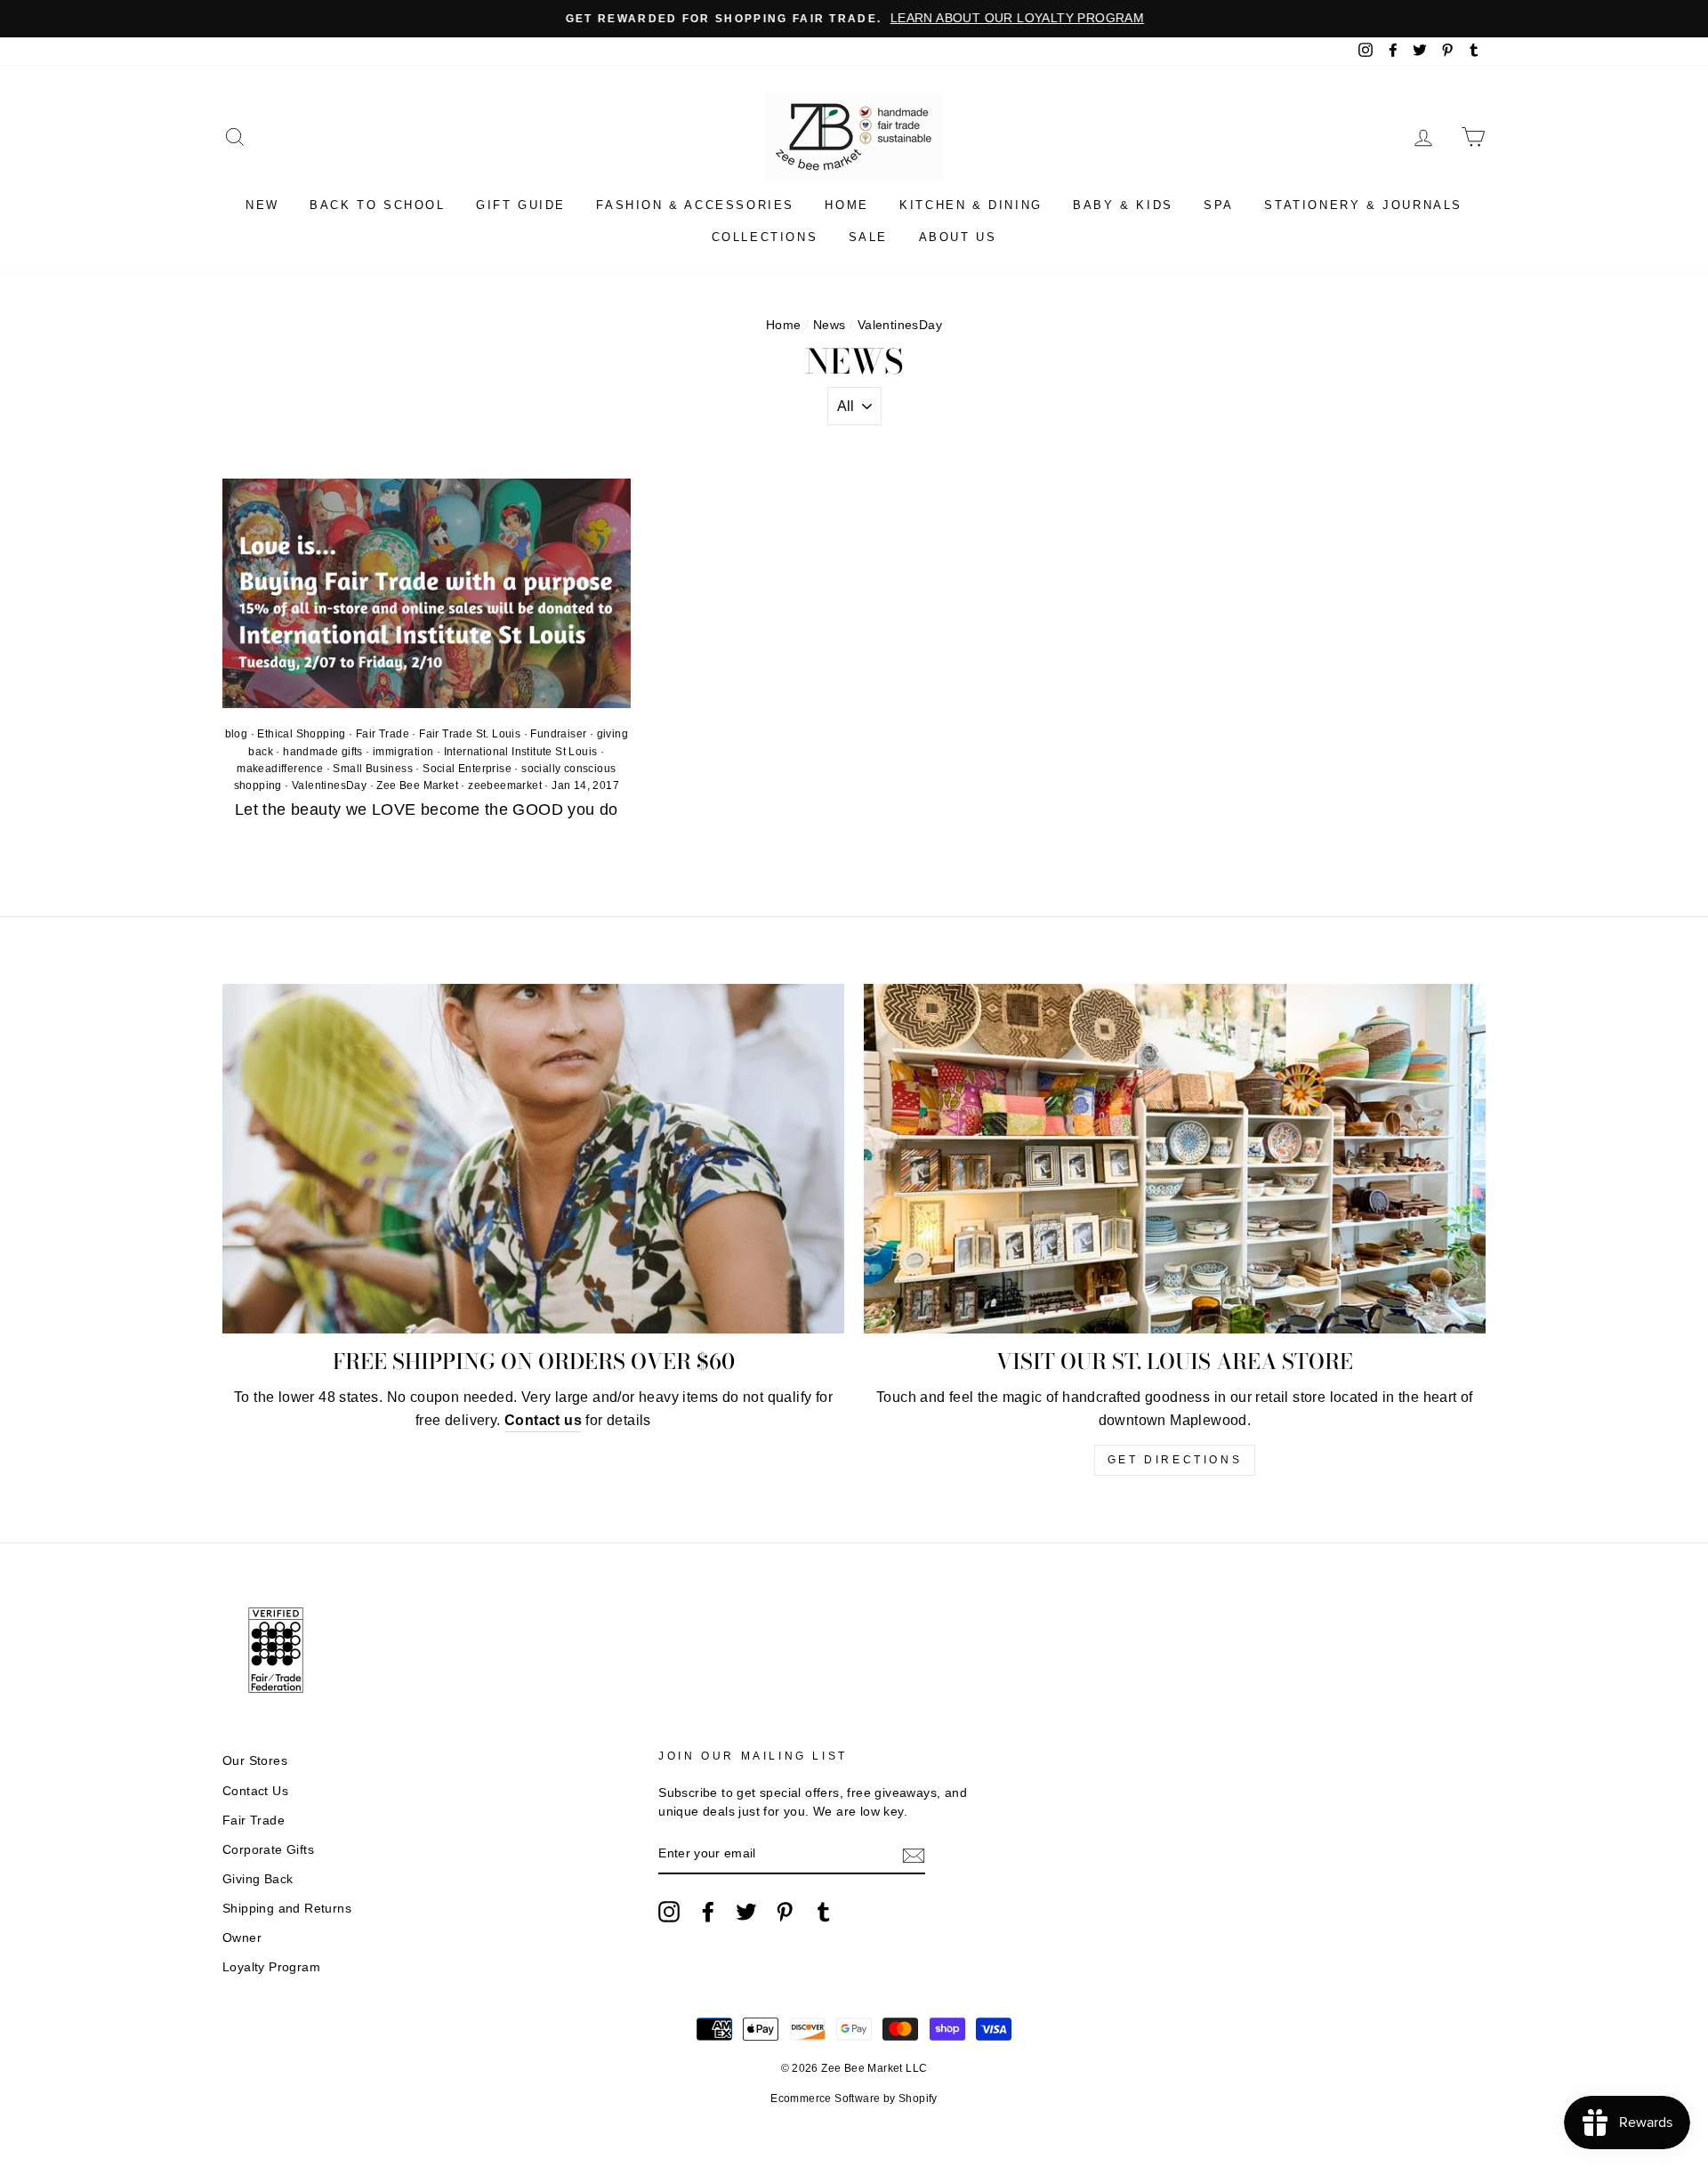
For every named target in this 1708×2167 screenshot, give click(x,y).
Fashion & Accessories (695, 205)
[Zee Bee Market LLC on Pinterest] (785, 1912)
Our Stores (255, 1761)
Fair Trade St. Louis (470, 734)
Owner (242, 1938)
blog (237, 734)
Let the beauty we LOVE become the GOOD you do (427, 810)
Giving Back (258, 1879)
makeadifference (280, 769)
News (830, 325)
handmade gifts (323, 752)
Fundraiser (558, 734)
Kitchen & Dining (971, 205)
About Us (958, 237)
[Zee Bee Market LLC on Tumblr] (824, 1912)
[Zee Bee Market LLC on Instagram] (669, 1912)
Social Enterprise (467, 769)
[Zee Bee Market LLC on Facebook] (708, 1912)
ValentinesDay (329, 785)
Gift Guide (521, 205)
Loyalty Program (271, 1967)
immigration (403, 752)
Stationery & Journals (1363, 205)
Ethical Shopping (301, 734)
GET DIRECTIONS (1175, 1460)
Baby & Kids (1123, 205)
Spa (1219, 205)
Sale (868, 237)
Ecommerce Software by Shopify (854, 2099)
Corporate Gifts (268, 1850)
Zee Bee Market (417, 785)
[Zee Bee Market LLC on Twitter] (746, 1912)
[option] (854, 19)
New (262, 205)
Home (846, 205)
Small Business (373, 769)
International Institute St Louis (521, 752)
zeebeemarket (505, 785)
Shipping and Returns (287, 1909)
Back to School (377, 205)
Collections (765, 237)
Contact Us (255, 1791)
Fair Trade (383, 734)
